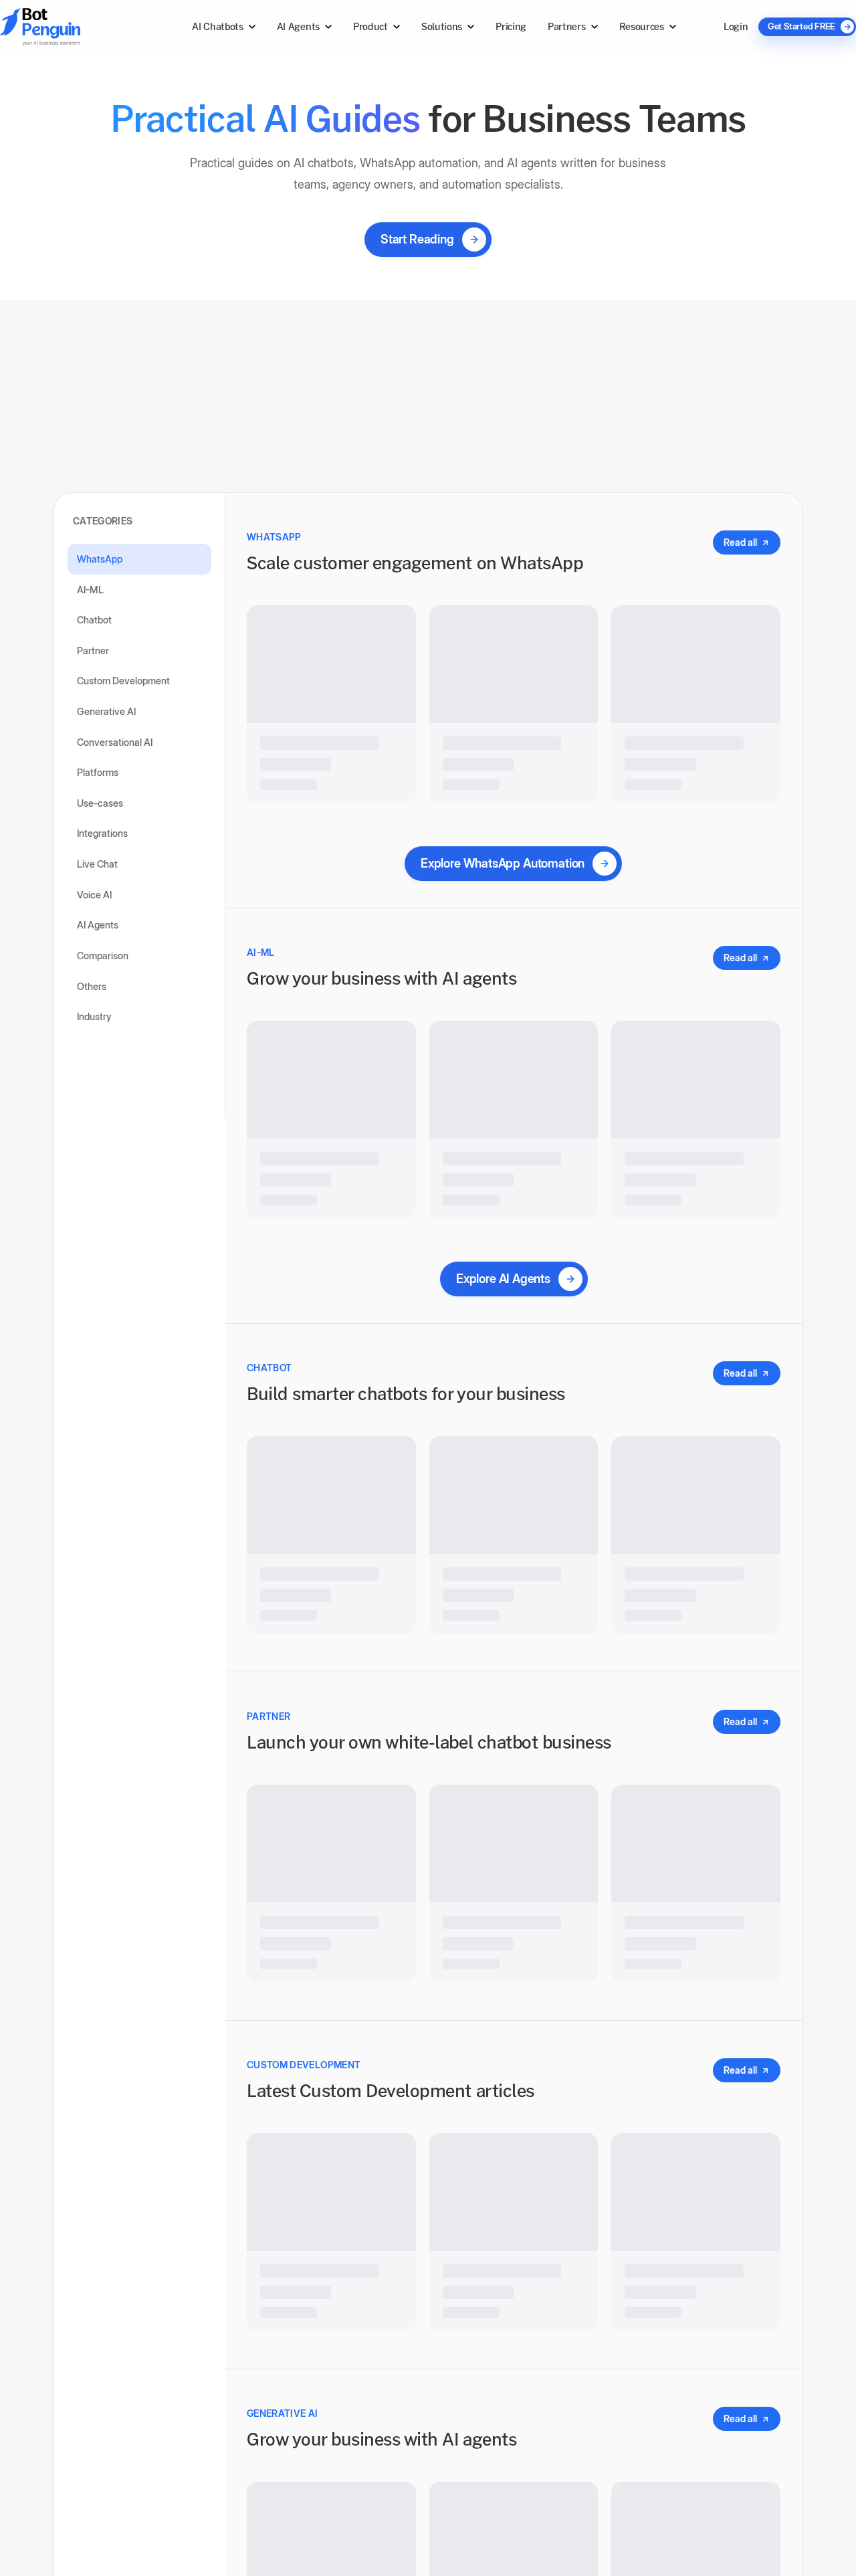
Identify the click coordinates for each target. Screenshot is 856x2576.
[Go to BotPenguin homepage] (72, 26)
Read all (740, 531)
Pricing (511, 26)
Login (736, 26)
